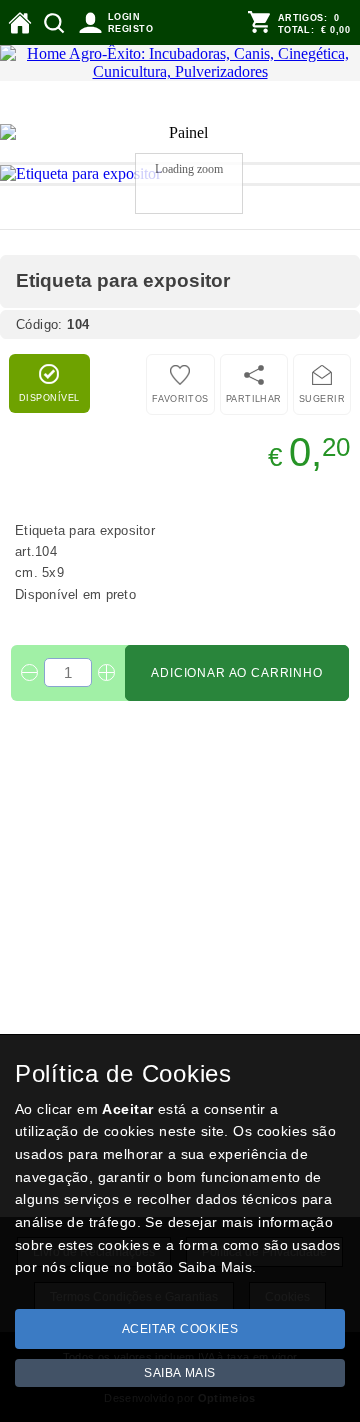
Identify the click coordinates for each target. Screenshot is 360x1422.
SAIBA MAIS (180, 1373)
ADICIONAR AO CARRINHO (237, 673)
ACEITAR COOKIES (180, 1329)
